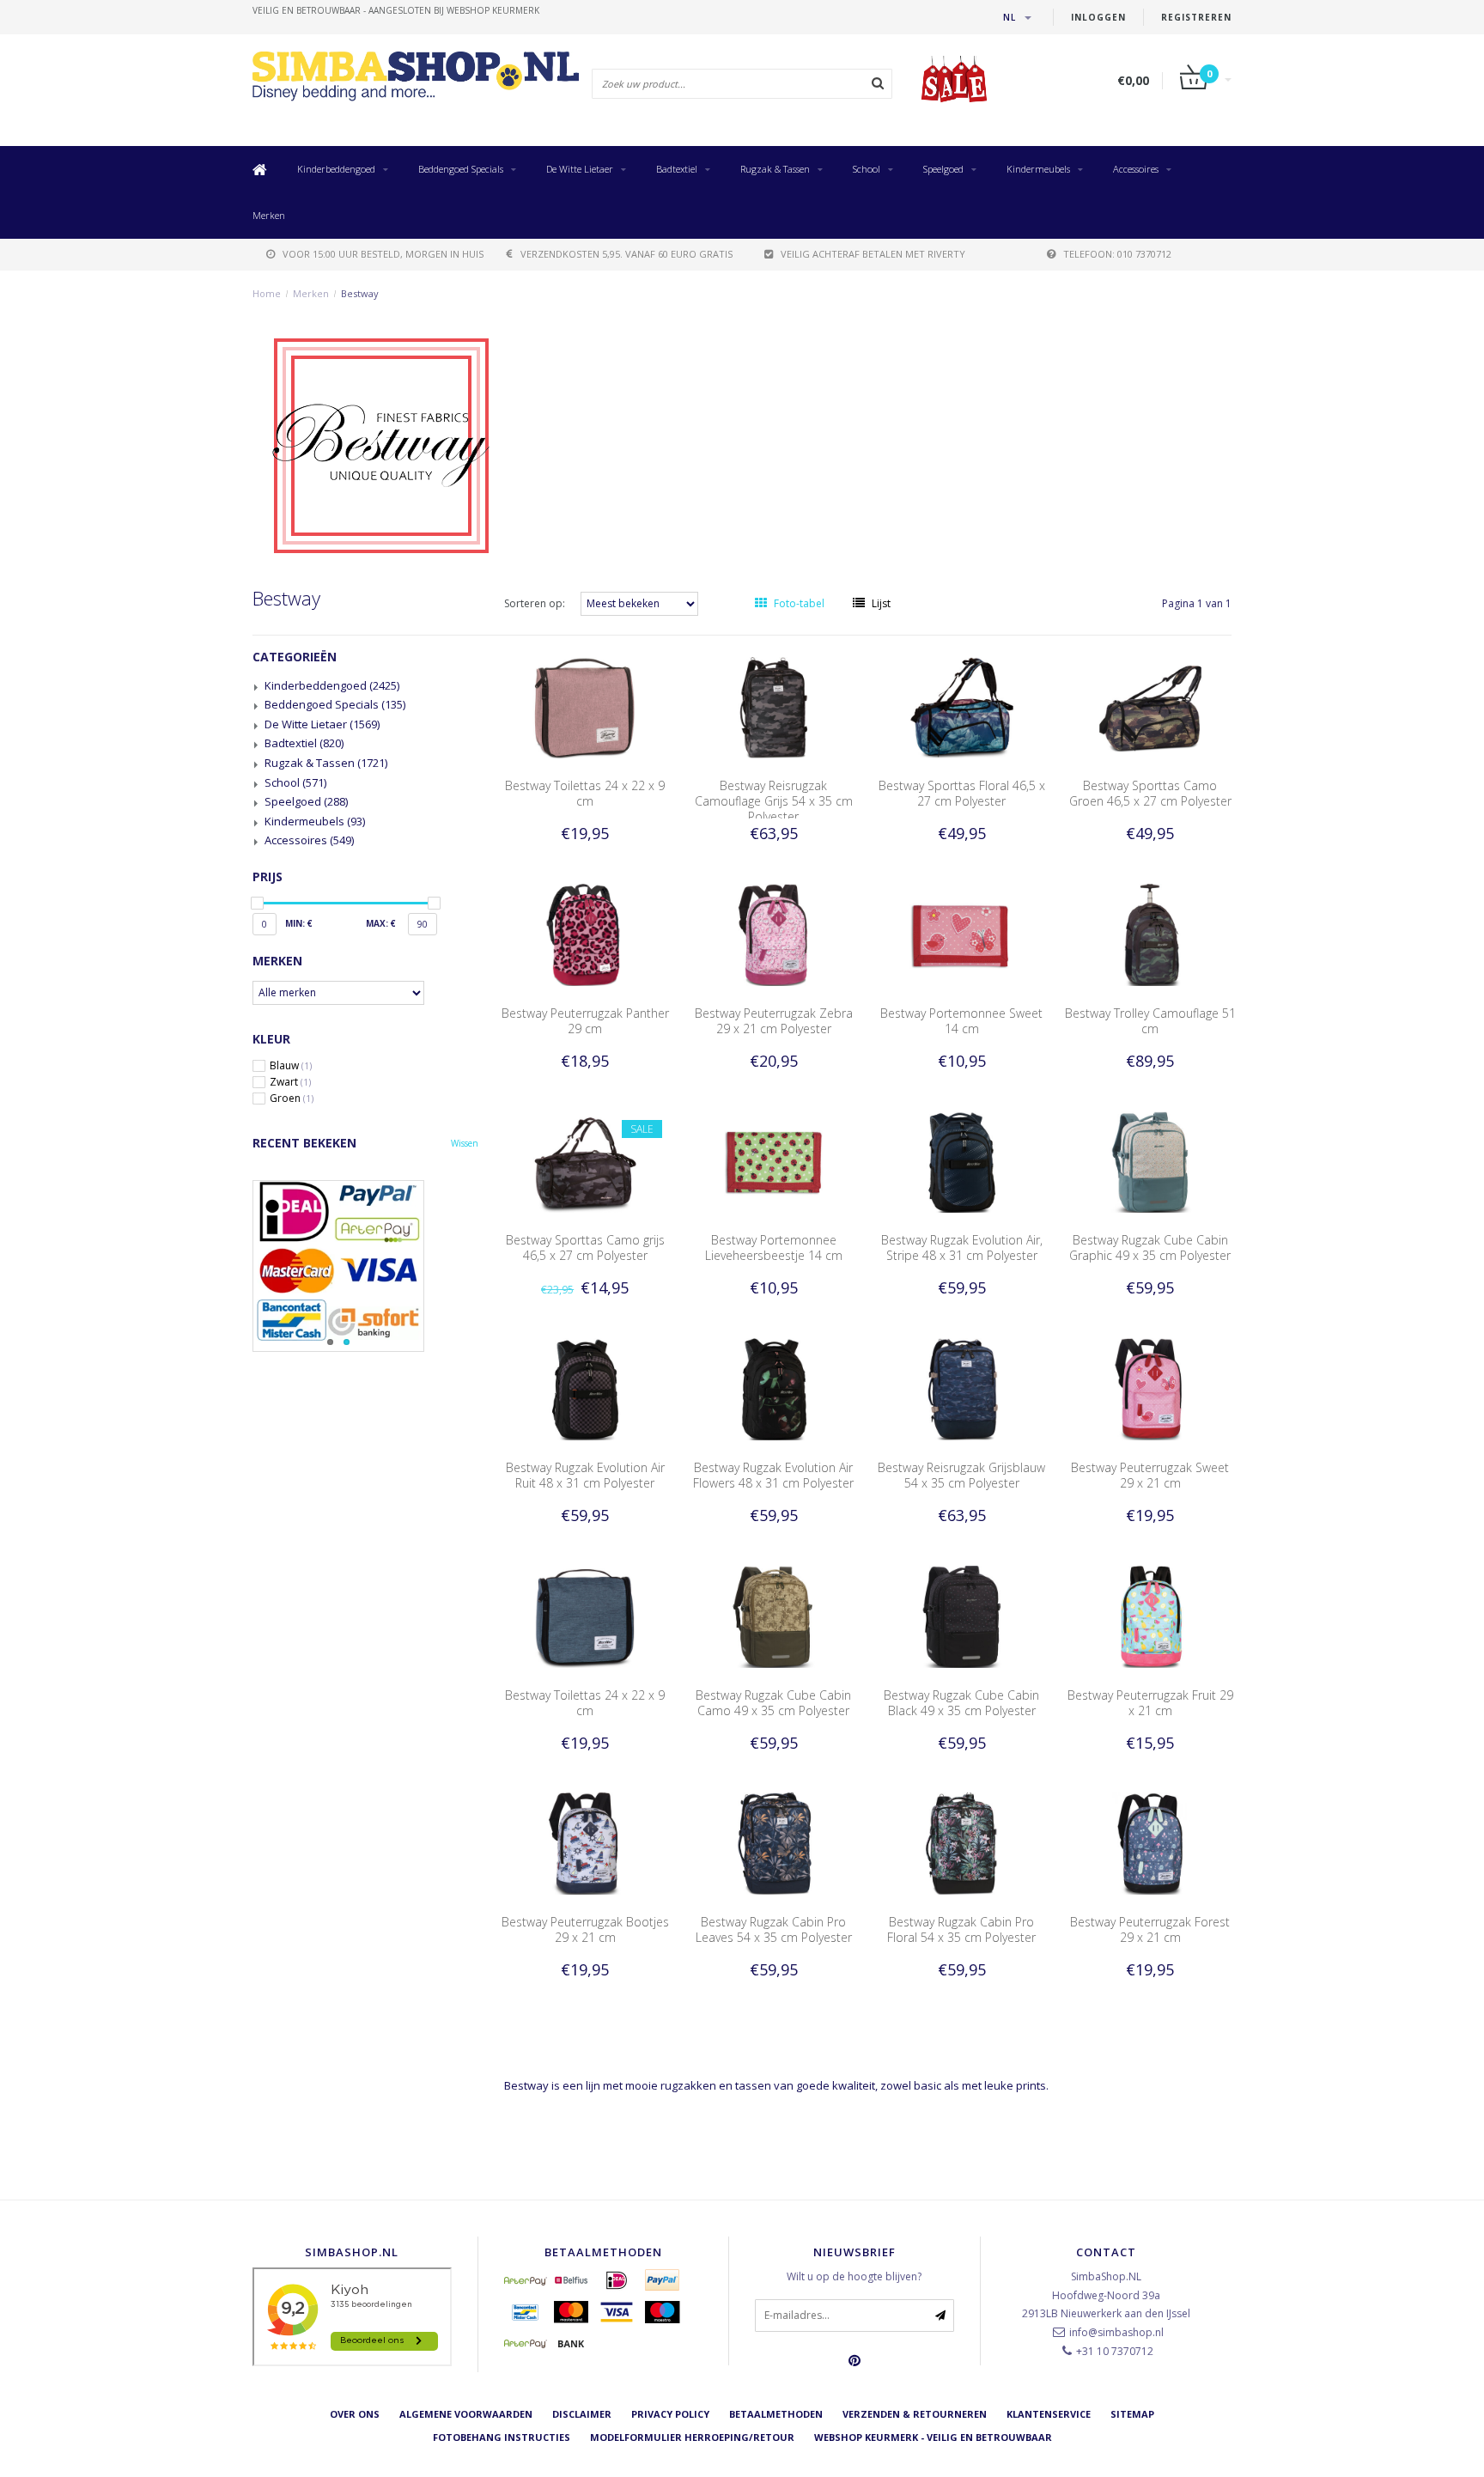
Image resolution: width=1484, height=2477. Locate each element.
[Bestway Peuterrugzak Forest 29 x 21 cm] (1151, 1843)
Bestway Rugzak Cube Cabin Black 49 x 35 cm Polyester (961, 1703)
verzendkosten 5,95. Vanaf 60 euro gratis (626, 254)
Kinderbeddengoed (336, 169)
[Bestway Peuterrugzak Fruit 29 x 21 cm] (1151, 1615)
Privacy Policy (670, 2414)
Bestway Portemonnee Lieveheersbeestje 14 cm (774, 1248)
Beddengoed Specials (461, 169)
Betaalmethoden (776, 2414)
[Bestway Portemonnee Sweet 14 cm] (962, 934)
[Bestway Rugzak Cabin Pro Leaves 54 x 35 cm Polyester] (774, 1843)
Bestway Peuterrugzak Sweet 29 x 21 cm (1150, 1475)
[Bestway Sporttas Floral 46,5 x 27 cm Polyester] (962, 706)
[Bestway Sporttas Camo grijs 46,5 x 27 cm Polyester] (585, 1161)
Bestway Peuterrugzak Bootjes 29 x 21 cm (585, 1929)
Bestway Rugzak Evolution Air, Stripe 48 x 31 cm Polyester (962, 1248)
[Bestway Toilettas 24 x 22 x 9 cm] (585, 706)
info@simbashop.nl (1116, 2332)
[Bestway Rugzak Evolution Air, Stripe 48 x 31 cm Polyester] (962, 1161)
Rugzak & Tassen (775, 169)
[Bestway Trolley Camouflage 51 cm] (1151, 934)
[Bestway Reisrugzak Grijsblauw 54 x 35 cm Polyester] (962, 1388)
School (867, 169)
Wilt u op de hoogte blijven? (854, 2276)
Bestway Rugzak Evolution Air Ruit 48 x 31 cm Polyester (585, 1475)
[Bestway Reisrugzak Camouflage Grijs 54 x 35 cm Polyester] (774, 706)
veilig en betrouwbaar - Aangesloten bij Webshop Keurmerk (396, 10)
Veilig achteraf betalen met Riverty (873, 254)
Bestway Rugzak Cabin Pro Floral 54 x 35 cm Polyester (961, 1929)
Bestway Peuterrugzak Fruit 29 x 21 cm (1150, 1703)
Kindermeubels (1038, 169)
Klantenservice (1049, 2414)
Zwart (290, 1082)
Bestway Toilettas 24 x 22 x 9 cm (585, 793)
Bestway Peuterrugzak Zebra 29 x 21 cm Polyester (774, 1021)
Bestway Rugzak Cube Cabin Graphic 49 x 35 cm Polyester (1150, 1248)
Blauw (291, 1066)
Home (267, 293)
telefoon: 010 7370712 (1117, 254)
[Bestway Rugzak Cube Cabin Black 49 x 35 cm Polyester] (962, 1615)
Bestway (360, 293)
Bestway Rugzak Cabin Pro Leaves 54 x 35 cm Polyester (774, 1929)
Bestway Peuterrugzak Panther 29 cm (585, 1021)
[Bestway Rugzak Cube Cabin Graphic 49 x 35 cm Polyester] (1151, 1161)
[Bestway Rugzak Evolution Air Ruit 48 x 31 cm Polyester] (585, 1388)
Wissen (465, 1143)
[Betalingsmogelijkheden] (365, 1266)
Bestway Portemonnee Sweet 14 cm (961, 1021)
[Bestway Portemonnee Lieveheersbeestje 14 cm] (774, 1161)
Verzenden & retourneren (915, 2414)
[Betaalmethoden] (526, 2280)
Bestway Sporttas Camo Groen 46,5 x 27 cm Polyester (1150, 793)
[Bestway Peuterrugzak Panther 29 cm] (585, 934)
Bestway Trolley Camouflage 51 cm (1150, 1021)
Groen (292, 1099)
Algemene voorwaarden (466, 2414)
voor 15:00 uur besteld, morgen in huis (383, 254)
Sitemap (1132, 2414)
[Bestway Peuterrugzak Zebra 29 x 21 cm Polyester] (774, 934)
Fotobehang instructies (502, 2437)
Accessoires (1136, 169)
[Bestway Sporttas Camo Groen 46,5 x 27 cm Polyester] (1151, 706)
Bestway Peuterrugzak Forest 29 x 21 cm (1150, 1929)
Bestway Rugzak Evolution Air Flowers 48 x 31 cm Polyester (773, 1475)
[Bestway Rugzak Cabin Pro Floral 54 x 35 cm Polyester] (962, 1843)
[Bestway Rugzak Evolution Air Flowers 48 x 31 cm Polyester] (774, 1388)
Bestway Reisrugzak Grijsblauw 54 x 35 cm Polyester (961, 1475)
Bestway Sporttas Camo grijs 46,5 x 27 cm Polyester (585, 1248)
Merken (269, 215)
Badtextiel (677, 169)
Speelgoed (943, 169)
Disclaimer (582, 2414)
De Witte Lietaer (580, 169)
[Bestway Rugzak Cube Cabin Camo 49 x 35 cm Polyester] (774, 1615)
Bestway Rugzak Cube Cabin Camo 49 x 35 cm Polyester (773, 1703)
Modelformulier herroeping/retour (692, 2437)
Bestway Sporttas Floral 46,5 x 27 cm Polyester (962, 793)
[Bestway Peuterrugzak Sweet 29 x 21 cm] (1151, 1388)
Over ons (355, 2414)
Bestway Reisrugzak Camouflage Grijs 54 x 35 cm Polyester (774, 801)
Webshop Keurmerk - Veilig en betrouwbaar (933, 2437)
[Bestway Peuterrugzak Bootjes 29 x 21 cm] (585, 1843)
